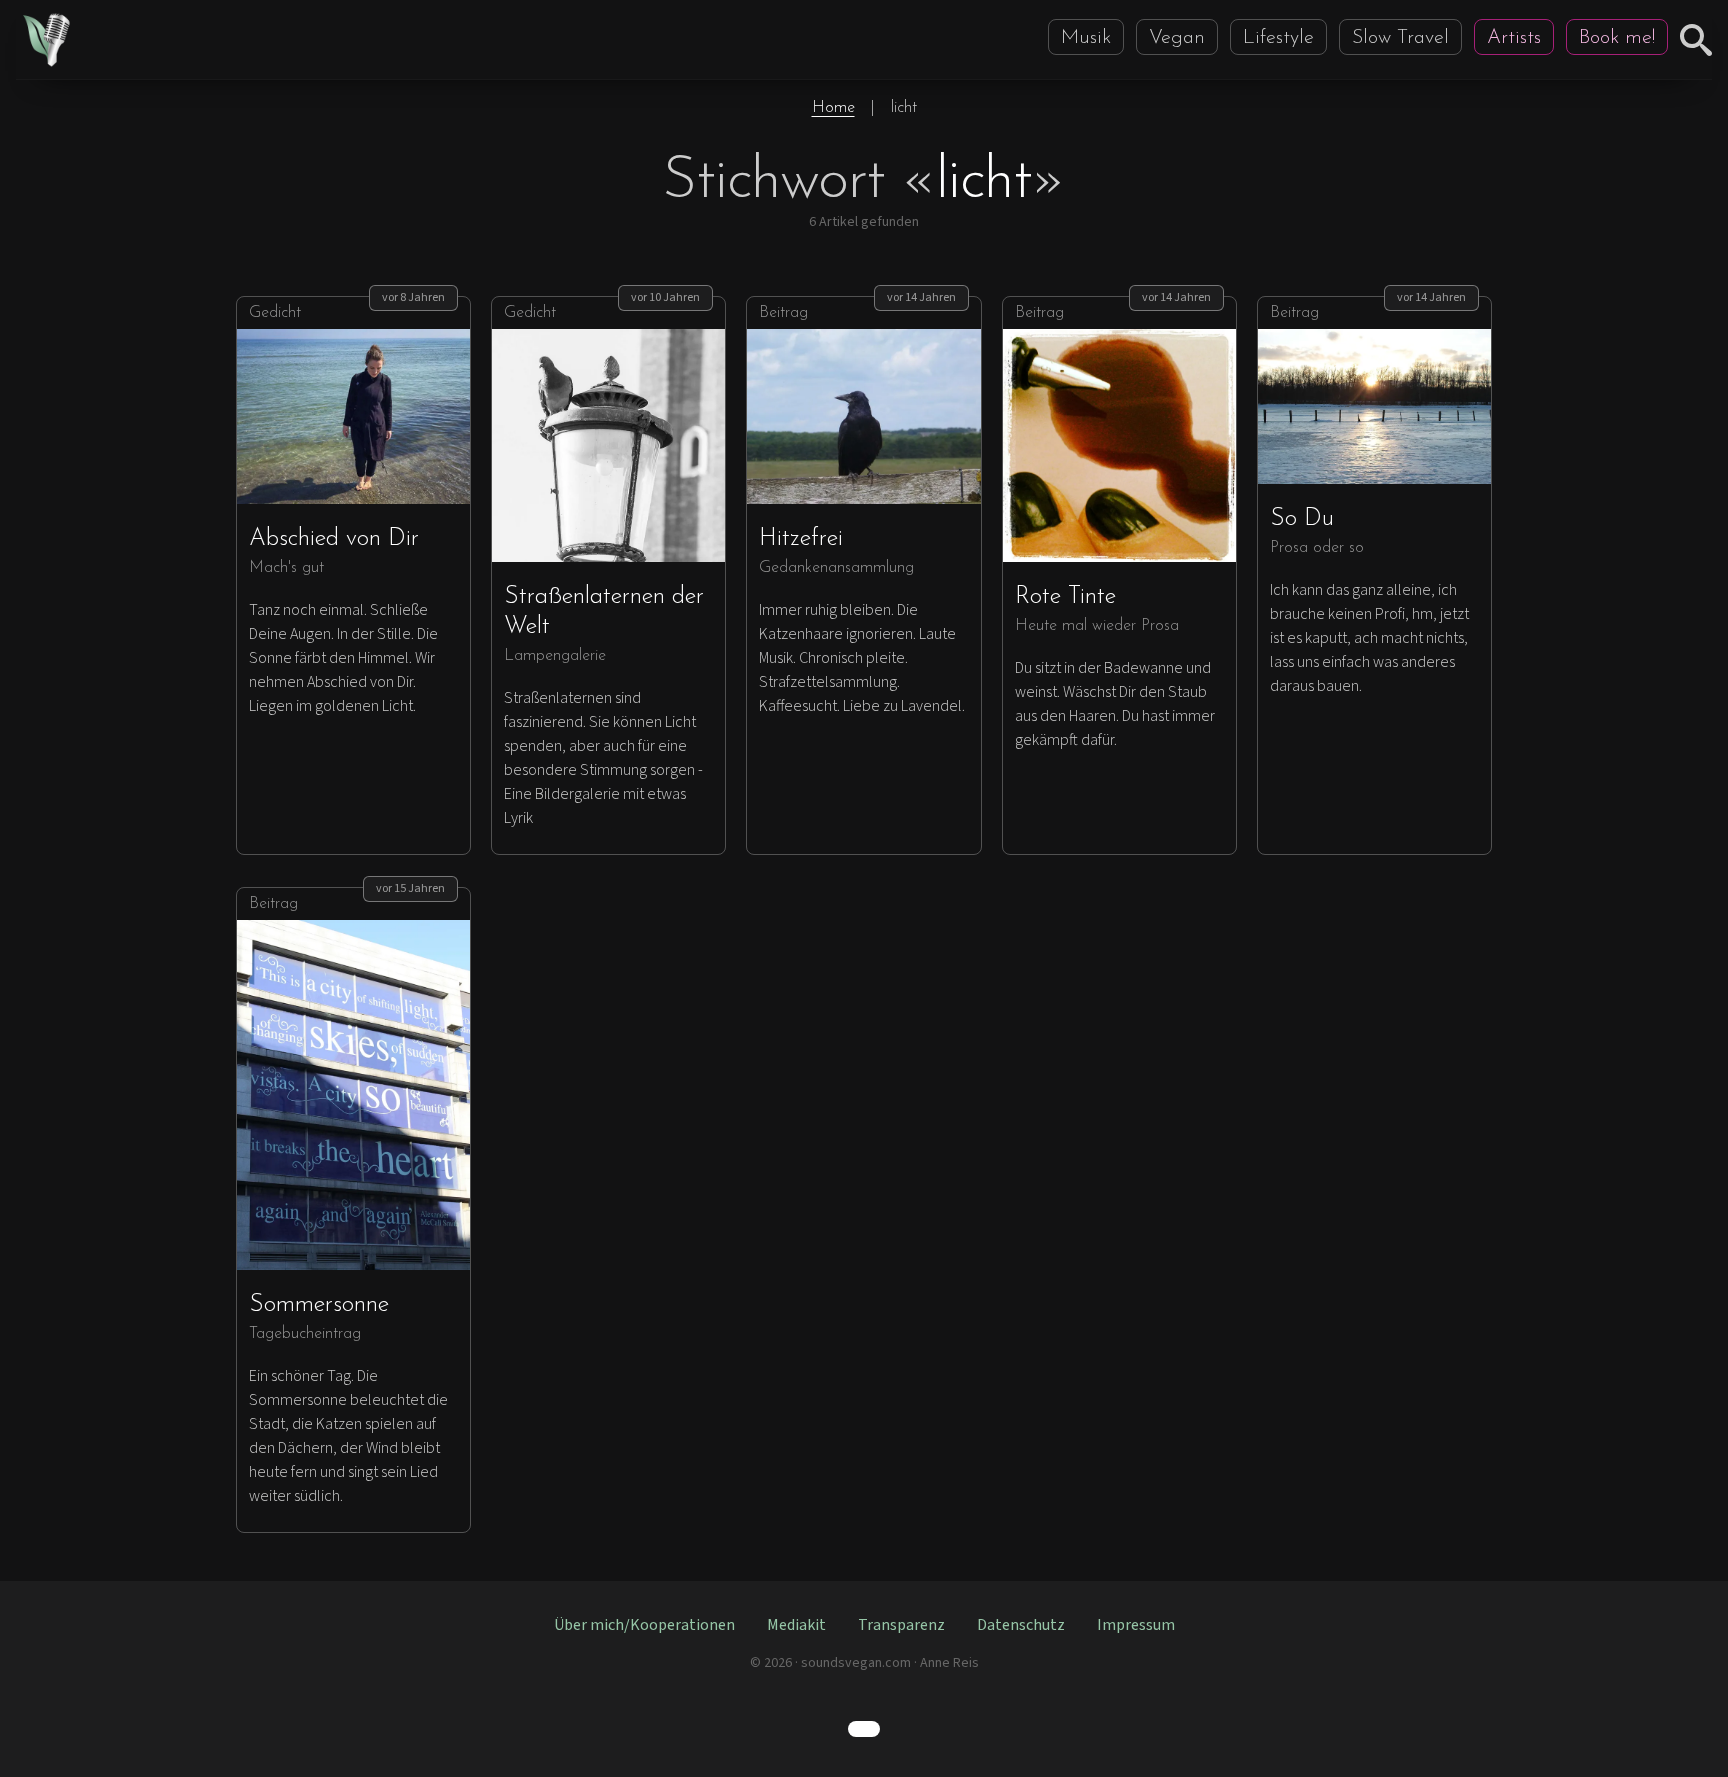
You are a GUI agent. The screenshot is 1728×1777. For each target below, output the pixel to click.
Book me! (1617, 38)
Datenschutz (1021, 1625)
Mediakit (796, 1625)
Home (833, 108)
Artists (1514, 38)
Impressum (1136, 1625)
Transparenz (901, 1625)
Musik (1086, 38)
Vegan (1177, 38)
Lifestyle (1278, 38)
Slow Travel (1400, 38)
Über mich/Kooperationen (644, 1625)
